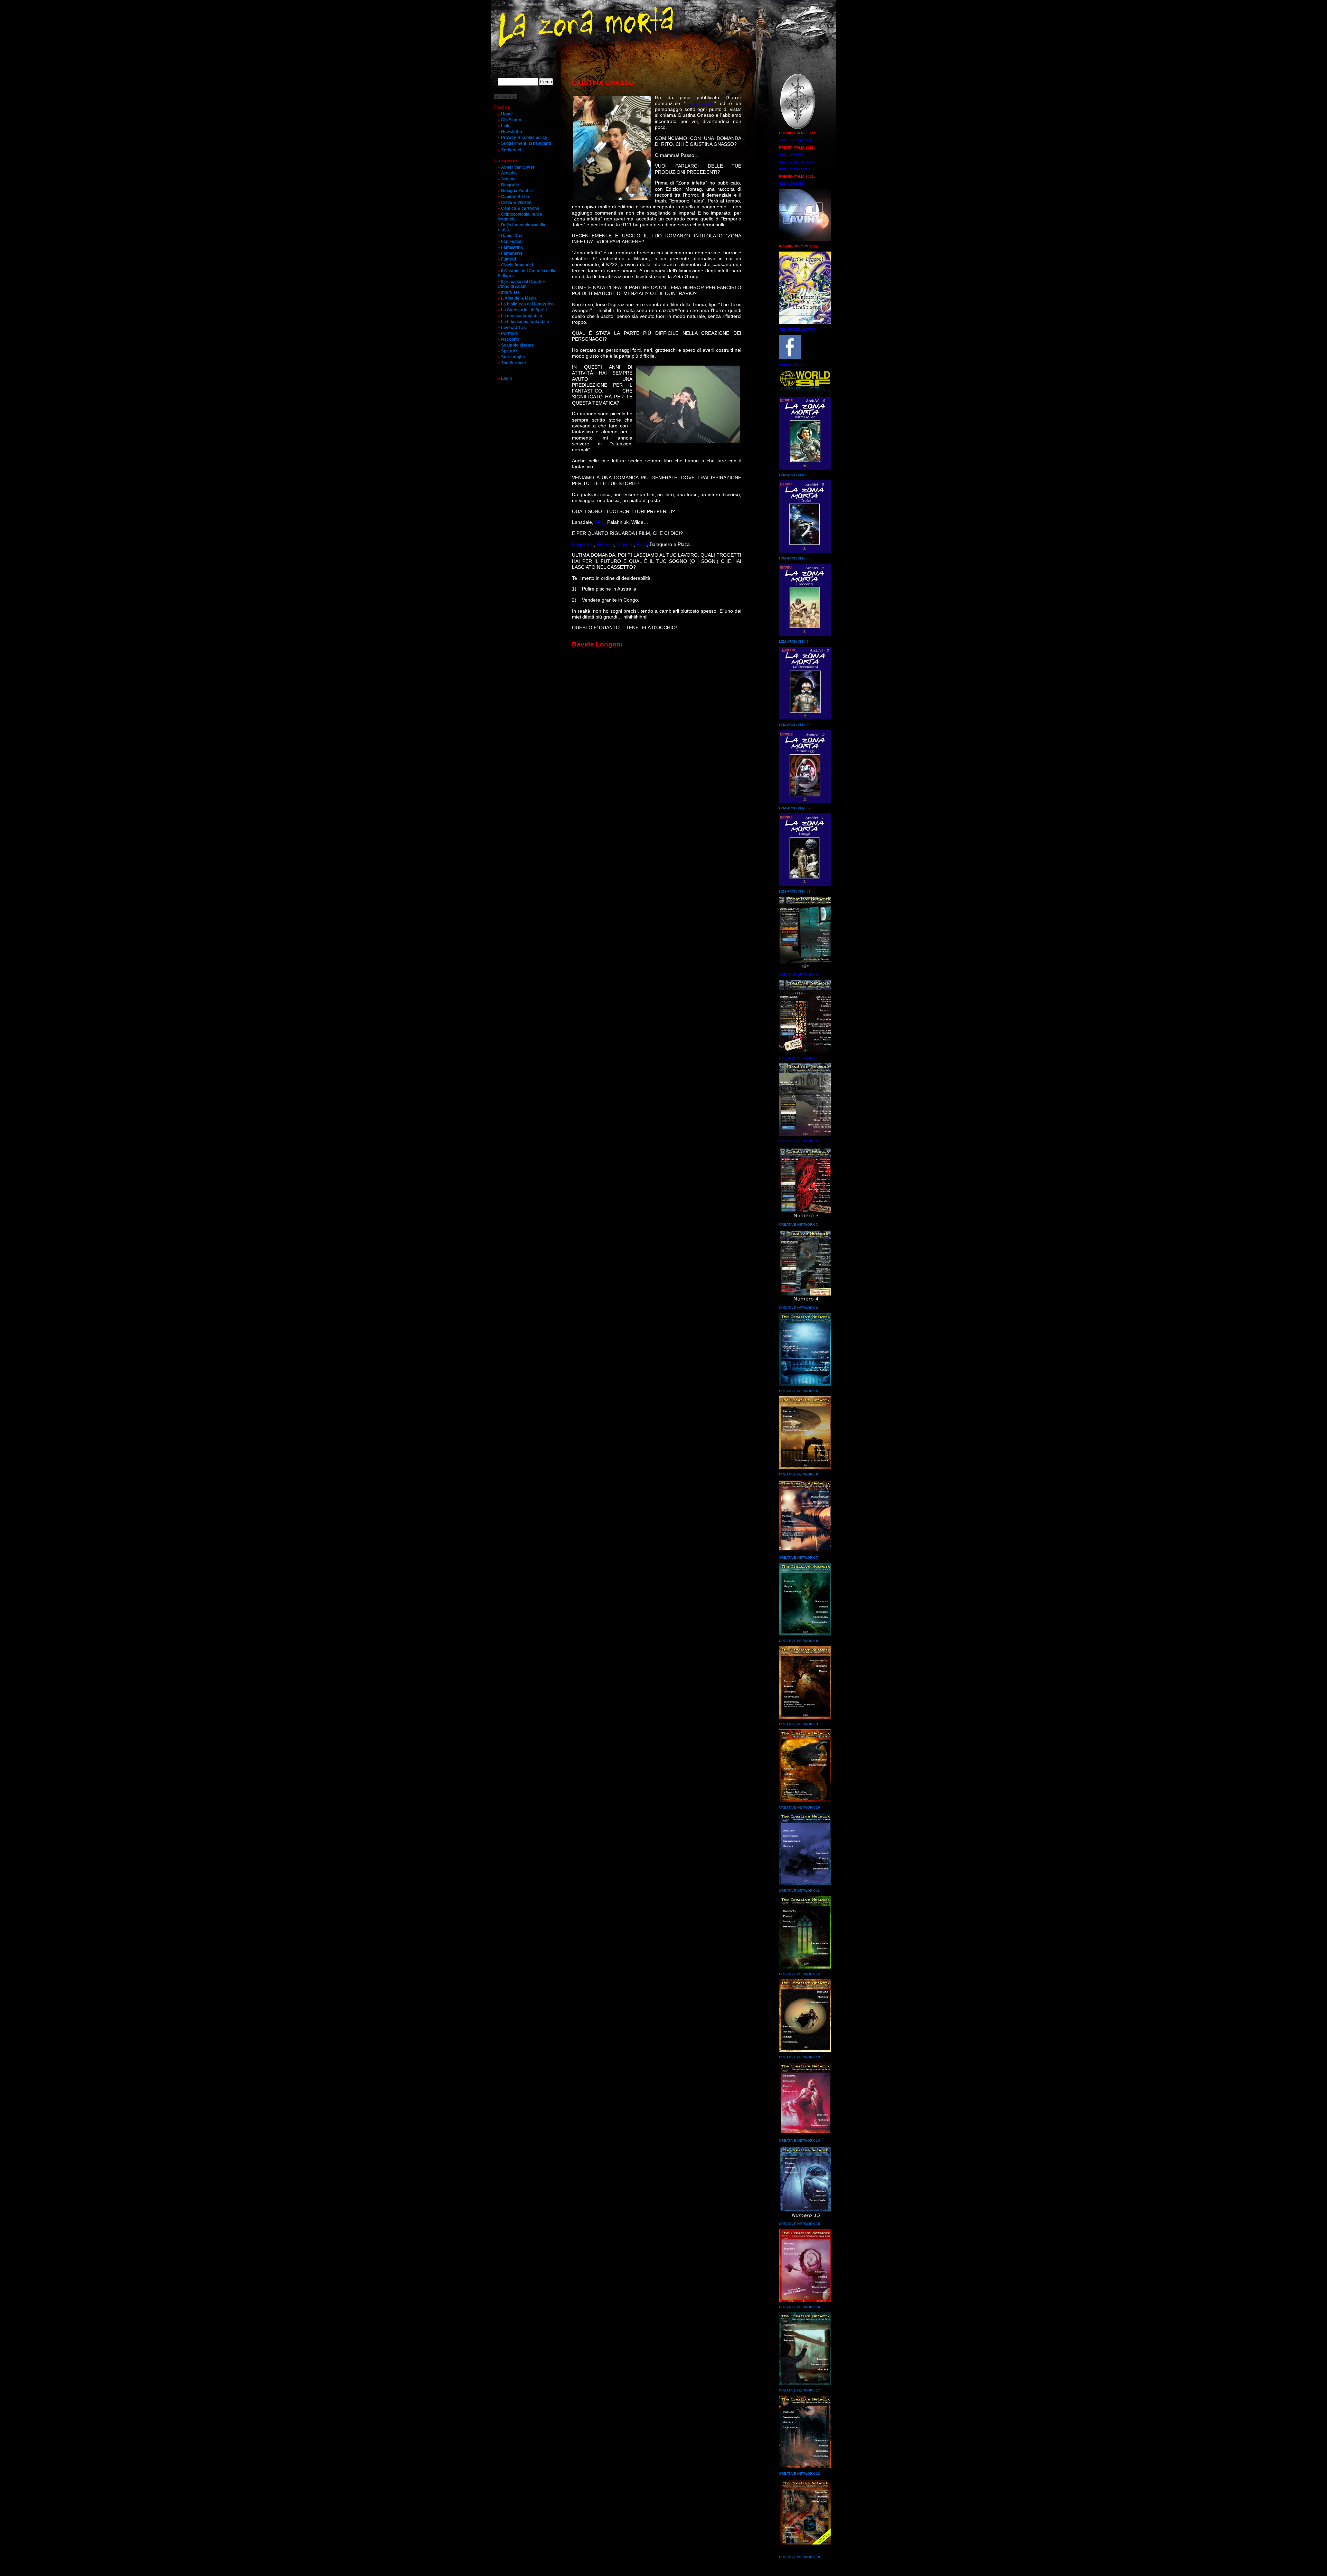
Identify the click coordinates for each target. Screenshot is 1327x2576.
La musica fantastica (522, 316)
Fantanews (512, 253)
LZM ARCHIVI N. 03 (795, 725)
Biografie (510, 185)
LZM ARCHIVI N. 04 (795, 641)
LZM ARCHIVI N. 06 (795, 475)
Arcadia (509, 173)
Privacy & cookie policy (524, 138)
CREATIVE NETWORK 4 (798, 1308)
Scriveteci (511, 150)
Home (507, 114)
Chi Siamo (511, 120)
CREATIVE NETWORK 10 (799, 1807)
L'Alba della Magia (519, 298)
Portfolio (509, 333)
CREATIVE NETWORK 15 (799, 2224)
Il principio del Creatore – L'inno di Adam (524, 284)
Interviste (510, 292)
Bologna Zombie (517, 191)
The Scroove (514, 363)
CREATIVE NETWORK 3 (798, 1224)
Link (505, 126)
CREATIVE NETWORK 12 (799, 1974)
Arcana (508, 179)
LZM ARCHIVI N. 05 (795, 558)
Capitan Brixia (515, 197)
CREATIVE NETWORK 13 (799, 2057)
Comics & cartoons (520, 208)
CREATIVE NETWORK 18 (799, 2474)
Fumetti (509, 259)
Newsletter (512, 132)
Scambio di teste (517, 345)
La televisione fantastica (525, 322)
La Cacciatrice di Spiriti (524, 310)
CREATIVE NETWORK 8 (798, 1641)
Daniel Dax (512, 236)
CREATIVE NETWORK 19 (799, 2557)
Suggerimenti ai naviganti (526, 143)
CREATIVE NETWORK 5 (798, 1391)
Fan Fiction (512, 242)
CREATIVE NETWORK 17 (799, 2390)
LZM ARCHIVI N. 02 (795, 808)
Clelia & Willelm (516, 202)
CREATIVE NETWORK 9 (798, 1724)
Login (506, 378)
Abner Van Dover (518, 167)
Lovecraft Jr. (514, 328)
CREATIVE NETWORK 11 (799, 1891)
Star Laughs (513, 357)
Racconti (510, 339)
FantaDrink (512, 247)
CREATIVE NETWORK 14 (799, 2140)
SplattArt (510, 351)
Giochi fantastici (517, 265)
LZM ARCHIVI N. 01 (795, 891)
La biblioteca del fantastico (527, 304)
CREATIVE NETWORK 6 (798, 1474)
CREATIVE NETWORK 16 (799, 2307)
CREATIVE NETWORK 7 (798, 1558)
